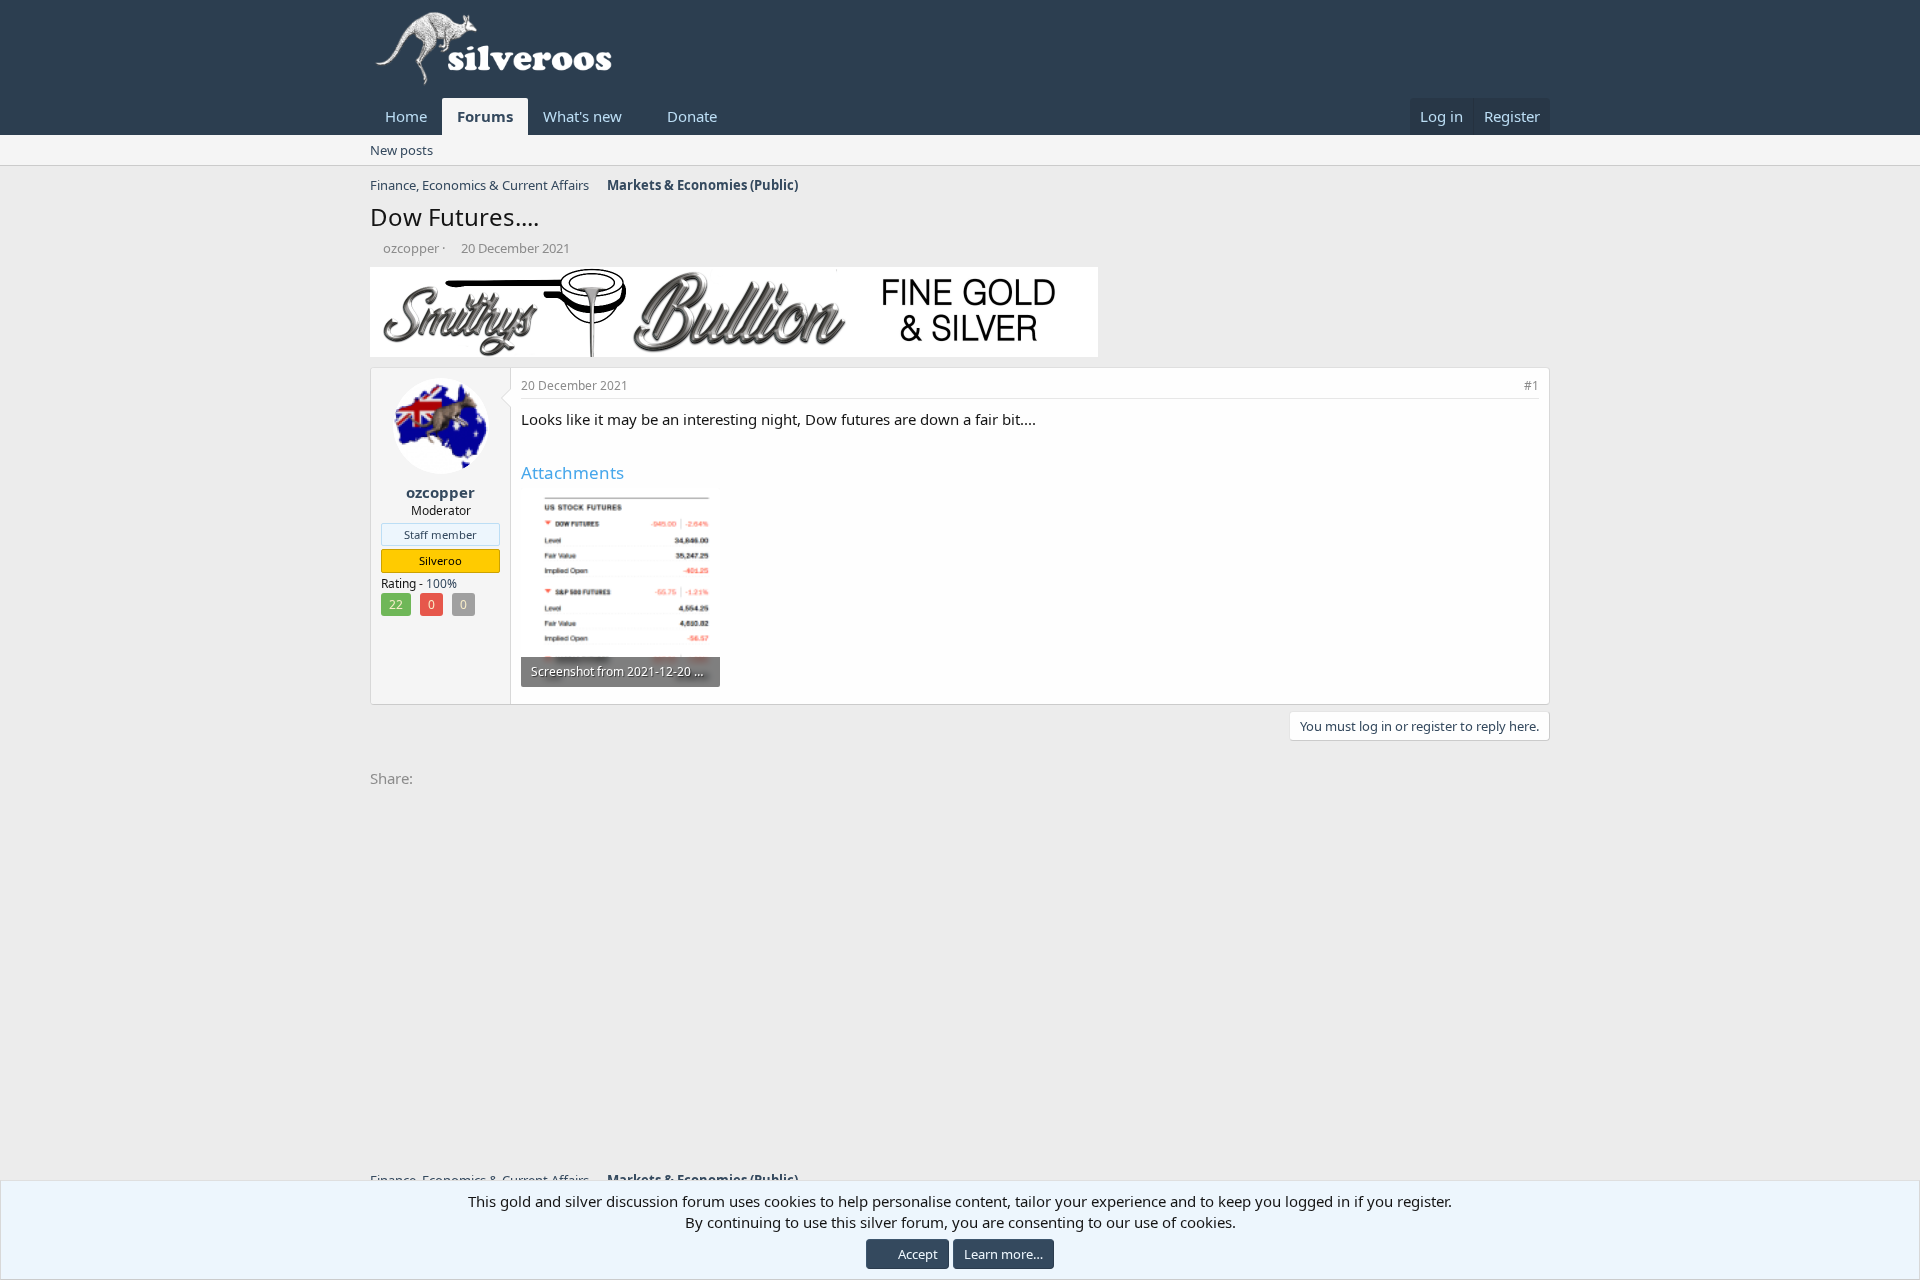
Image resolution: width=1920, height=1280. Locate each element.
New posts (401, 150)
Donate (692, 116)
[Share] (1505, 386)
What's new (582, 116)
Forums (485, 116)
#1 (1531, 385)
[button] (638, 116)
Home (406, 116)
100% (441, 583)
